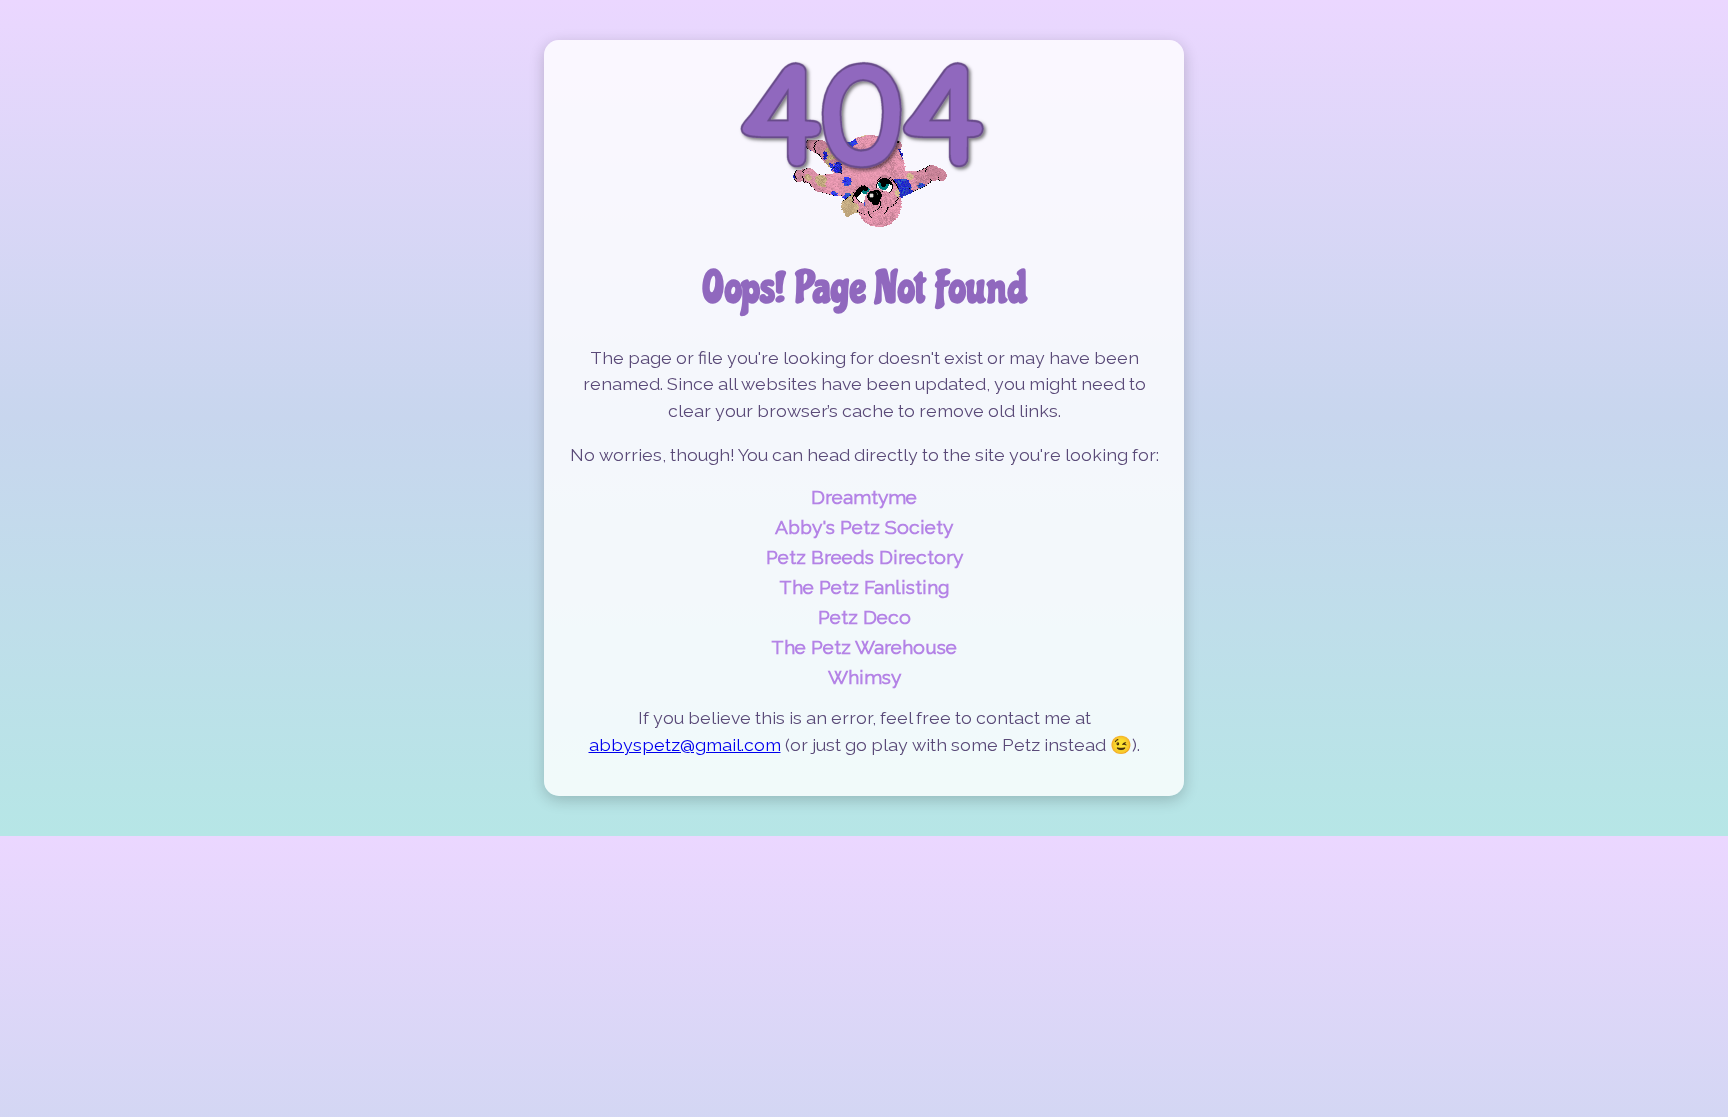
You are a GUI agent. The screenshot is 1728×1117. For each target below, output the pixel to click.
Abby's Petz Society (864, 527)
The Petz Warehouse (864, 647)
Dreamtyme (864, 497)
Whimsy (864, 677)
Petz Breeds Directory (864, 557)
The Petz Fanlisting (864, 587)
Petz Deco (864, 617)
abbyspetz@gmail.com (685, 744)
